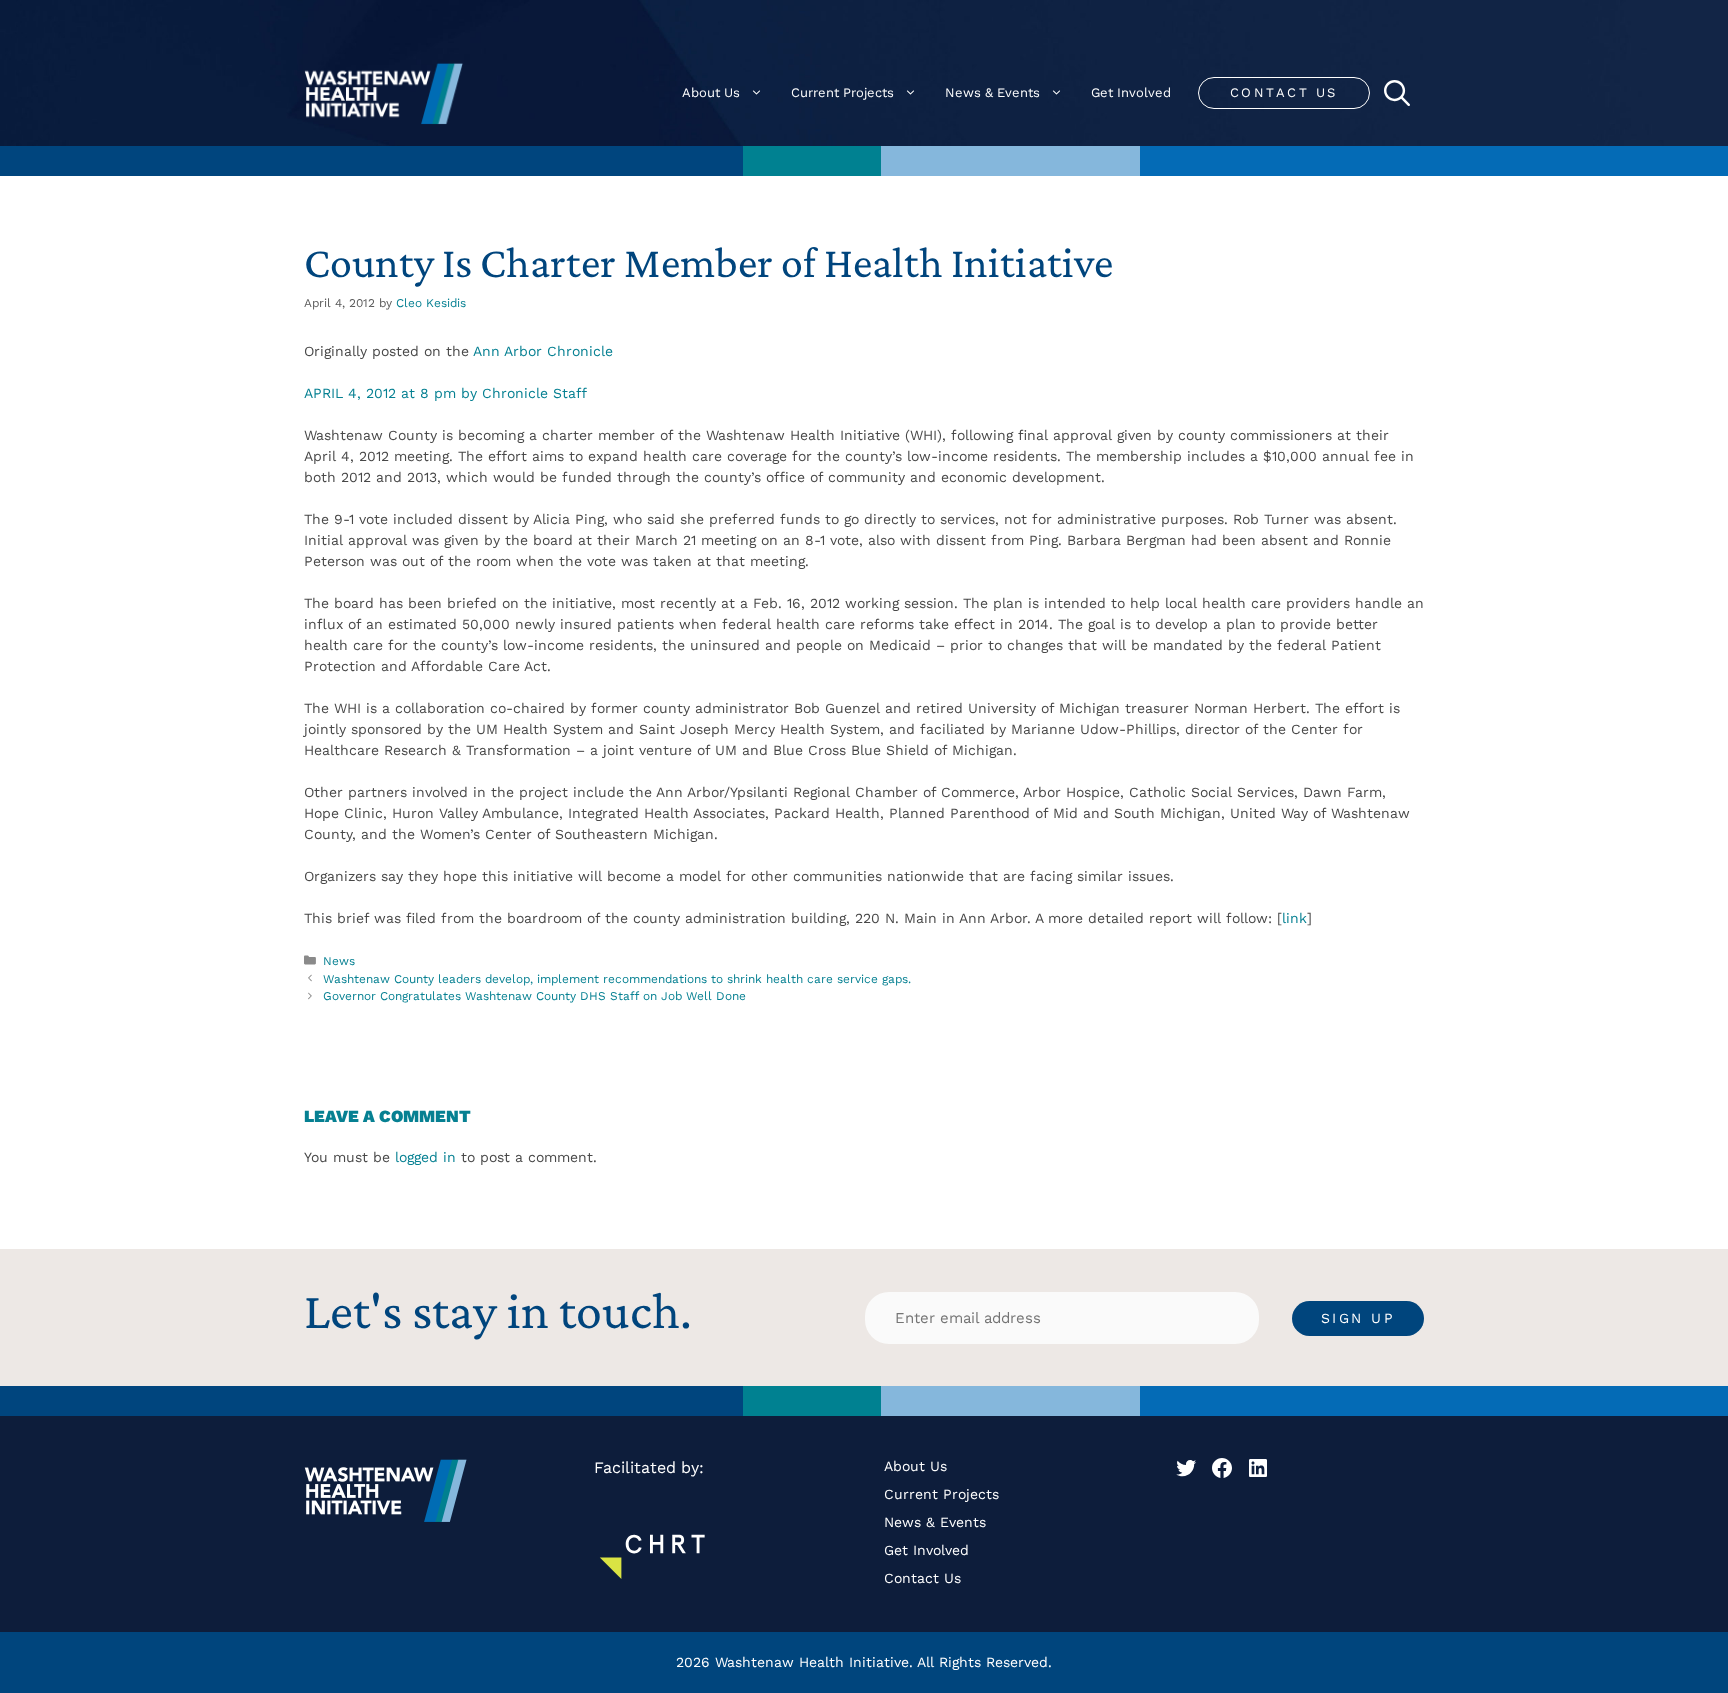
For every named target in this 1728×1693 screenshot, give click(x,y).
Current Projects (842, 92)
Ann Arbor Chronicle (543, 351)
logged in (425, 1157)
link (1294, 918)
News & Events (992, 92)
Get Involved (1131, 92)
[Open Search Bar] (1397, 93)
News (339, 961)
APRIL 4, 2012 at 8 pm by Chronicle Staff (445, 393)
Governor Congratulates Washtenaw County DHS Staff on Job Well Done (534, 996)
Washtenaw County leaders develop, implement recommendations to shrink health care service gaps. (617, 979)
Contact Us (1284, 92)
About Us (711, 92)
